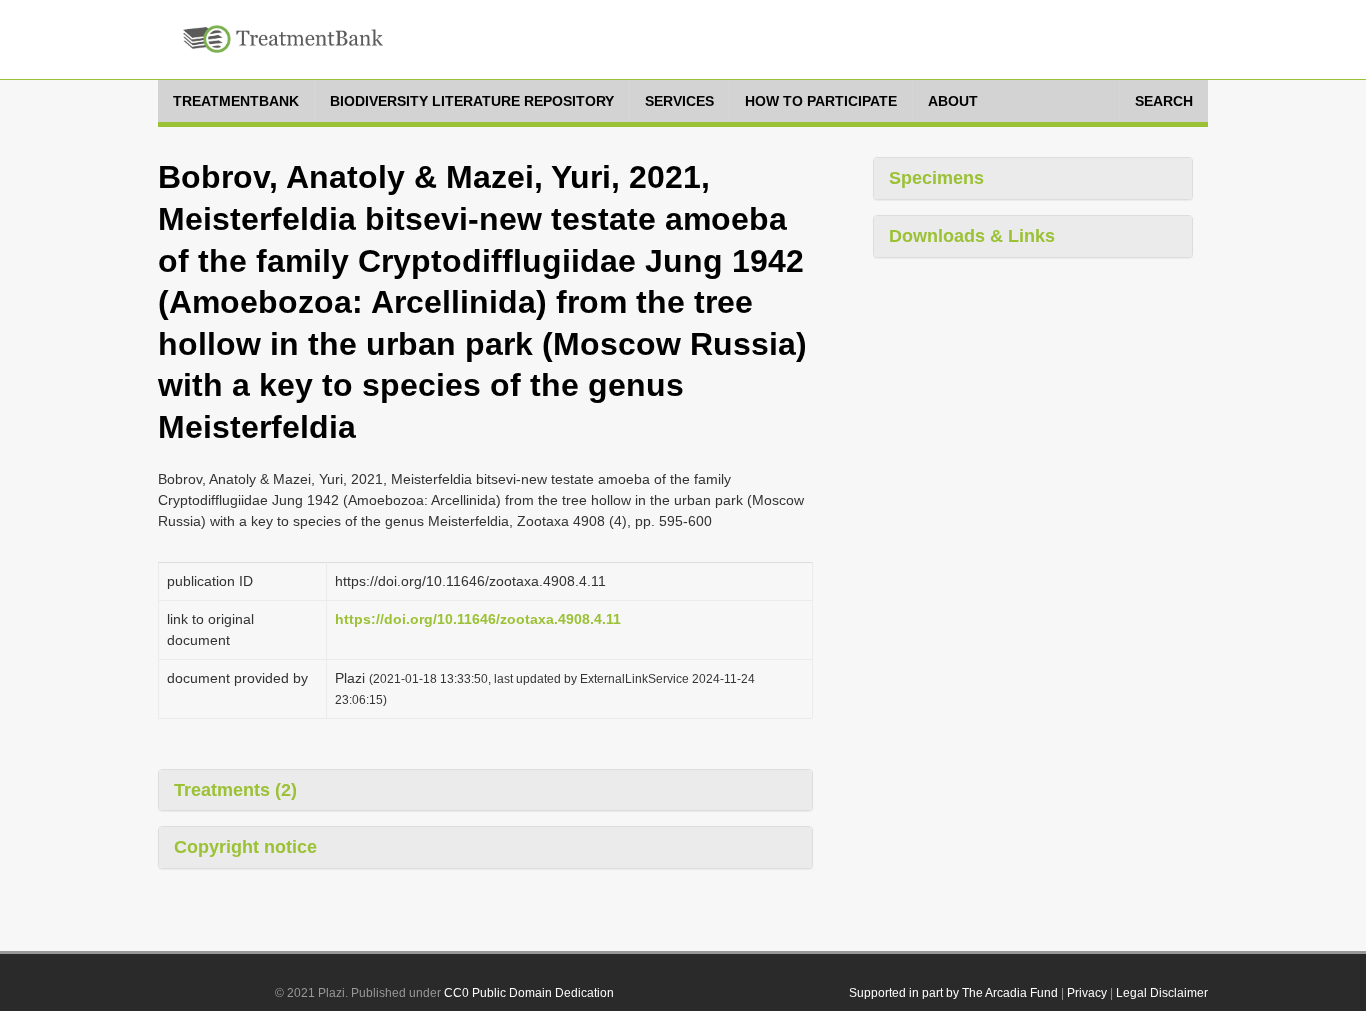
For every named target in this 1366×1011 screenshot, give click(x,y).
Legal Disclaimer (1162, 993)
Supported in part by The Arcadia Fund (953, 993)
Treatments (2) (235, 790)
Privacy (1087, 993)
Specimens (936, 178)
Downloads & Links (972, 236)
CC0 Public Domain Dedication (529, 993)
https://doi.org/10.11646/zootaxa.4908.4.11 (478, 619)
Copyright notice (245, 847)
